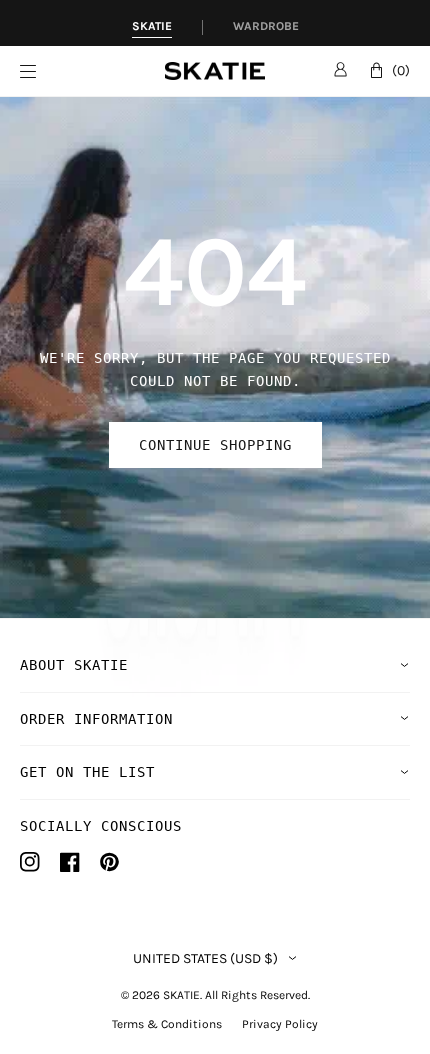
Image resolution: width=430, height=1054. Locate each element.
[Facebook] (70, 862)
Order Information (96, 719)
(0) (401, 70)
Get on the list (87, 772)
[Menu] (92, 71)
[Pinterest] (109, 862)
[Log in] (340, 69)
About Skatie (74, 665)
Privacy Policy (280, 1024)
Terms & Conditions (167, 1024)
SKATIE (181, 995)
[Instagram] (30, 862)
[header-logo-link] (215, 71)
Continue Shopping (215, 445)
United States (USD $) (205, 959)
